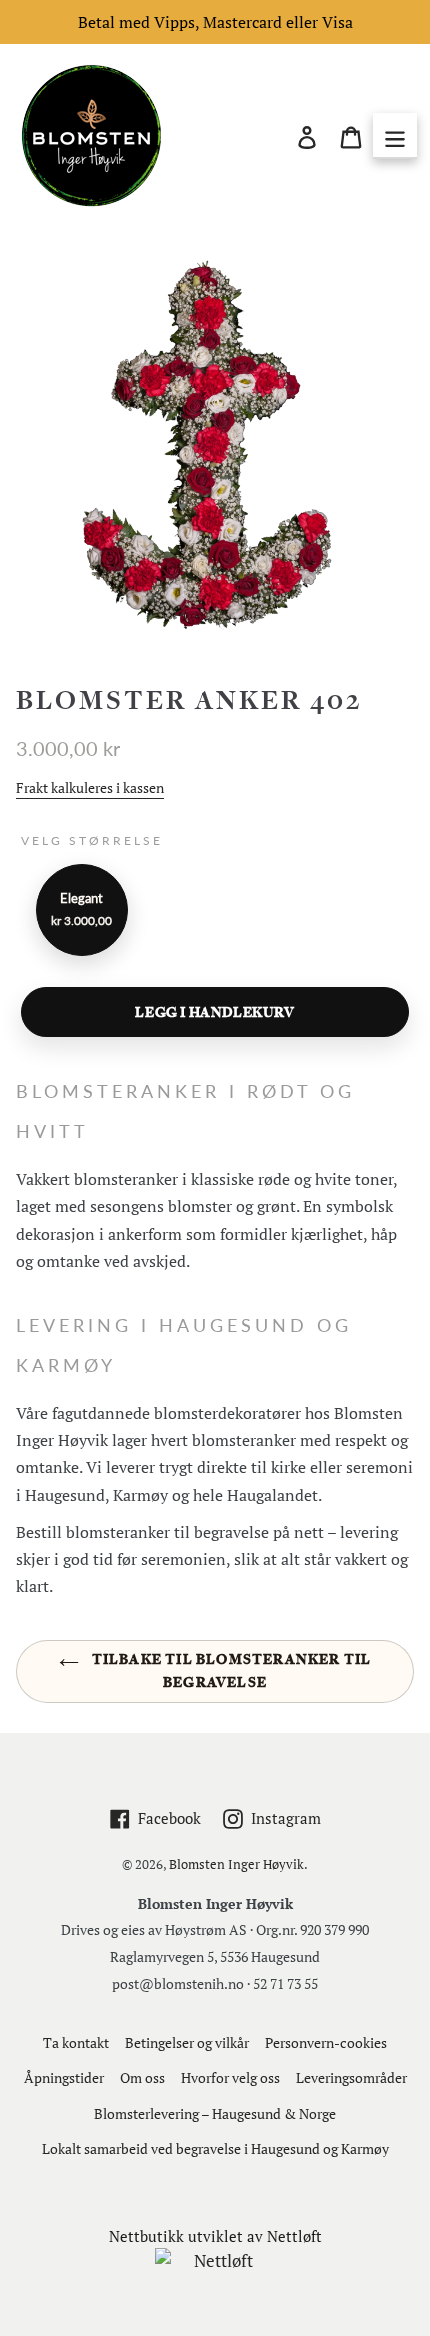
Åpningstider (64, 2077)
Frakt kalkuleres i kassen (90, 787)
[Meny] (395, 136)
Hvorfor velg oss (230, 2077)
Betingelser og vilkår (187, 2042)
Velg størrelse (92, 840)
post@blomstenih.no (178, 1983)
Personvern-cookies (326, 2042)
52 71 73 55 (285, 1983)
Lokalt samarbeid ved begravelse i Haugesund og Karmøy (215, 2148)
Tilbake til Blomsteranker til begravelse (230, 1671)
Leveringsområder (351, 2077)
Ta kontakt (76, 2042)
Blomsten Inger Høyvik (236, 1864)
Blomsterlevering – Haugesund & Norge (215, 2113)
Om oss (142, 2077)
